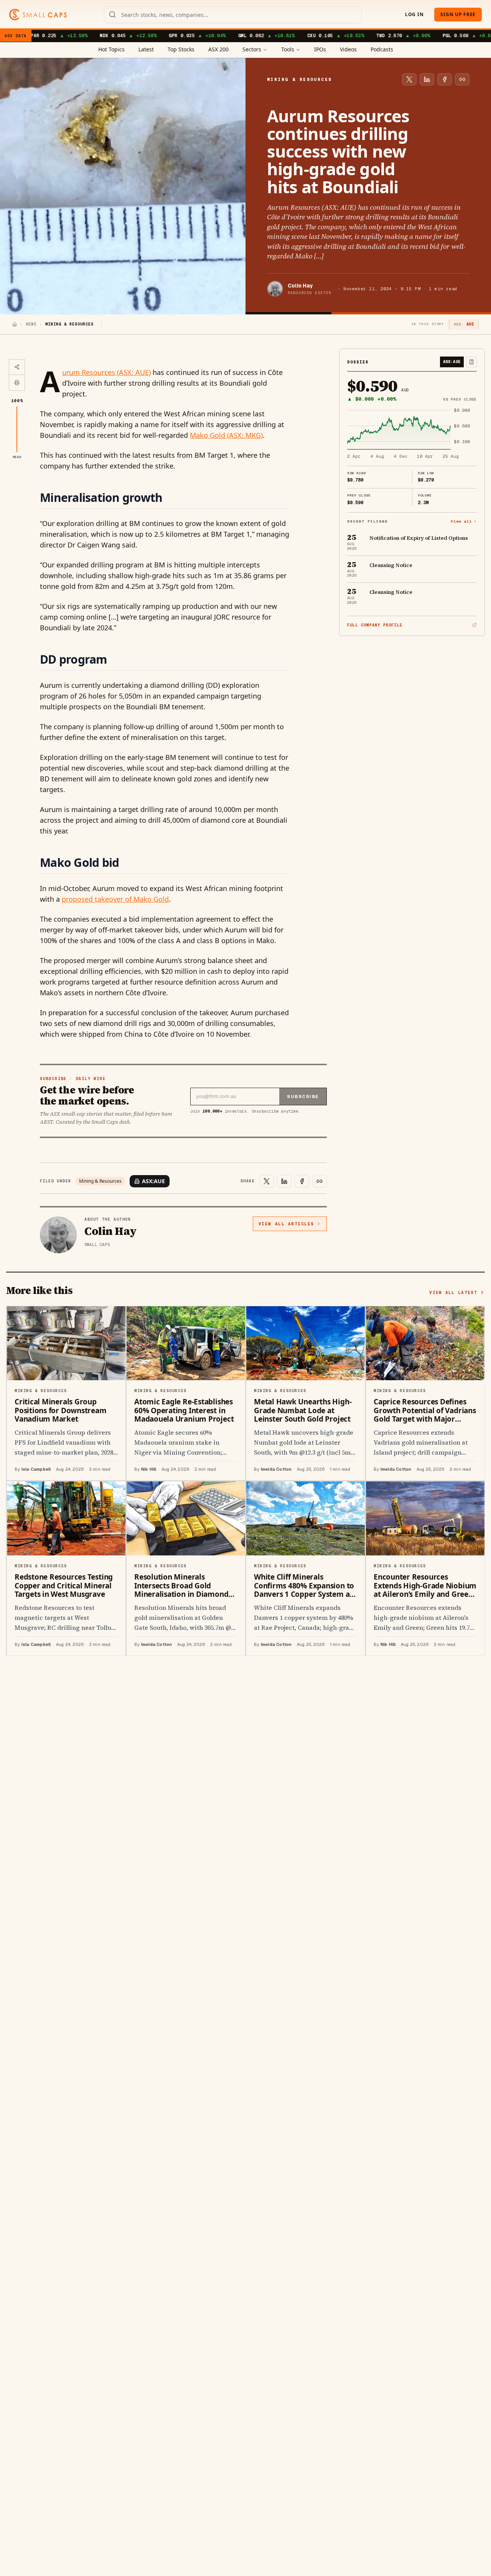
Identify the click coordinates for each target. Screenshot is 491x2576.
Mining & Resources (100, 1181)
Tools (288, 49)
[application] (412, 434)
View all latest (453, 1292)
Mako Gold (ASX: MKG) (226, 435)
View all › (464, 521)
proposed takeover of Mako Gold (115, 899)
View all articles (286, 1224)
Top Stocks (181, 49)
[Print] (17, 383)
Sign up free (458, 14)
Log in (414, 14)
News (31, 324)
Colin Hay (300, 286)
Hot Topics (111, 49)
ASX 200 (218, 49)
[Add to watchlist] (471, 362)
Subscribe (303, 1096)
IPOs (320, 49)
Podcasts (382, 49)
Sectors (252, 49)
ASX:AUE (153, 1181)
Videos (348, 49)
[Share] (17, 367)
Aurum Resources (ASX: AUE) (106, 372)
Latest (146, 49)
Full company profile (375, 625)
